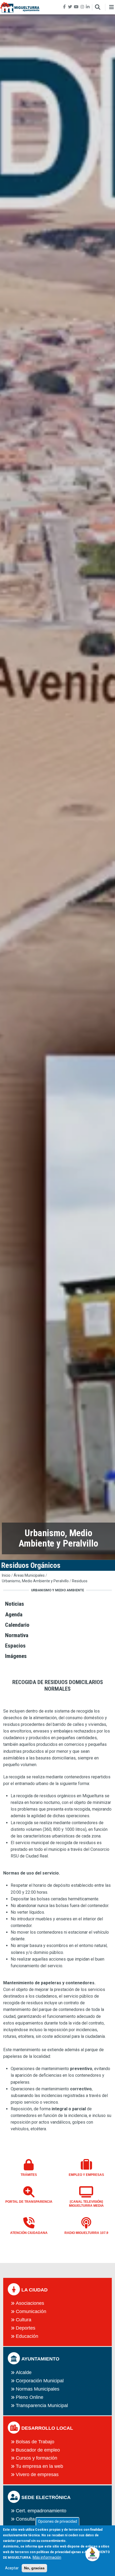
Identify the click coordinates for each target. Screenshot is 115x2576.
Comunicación (31, 2311)
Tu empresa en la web (39, 2466)
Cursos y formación (37, 2458)
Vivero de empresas (37, 2474)
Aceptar (12, 2568)
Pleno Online (30, 2397)
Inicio (6, 1575)
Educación (27, 2336)
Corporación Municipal (40, 2381)
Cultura (24, 2320)
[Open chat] (93, 2554)
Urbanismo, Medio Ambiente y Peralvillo (35, 1581)
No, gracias (34, 2568)
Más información (47, 2557)
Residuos (80, 1581)
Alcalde (24, 2372)
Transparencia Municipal (42, 2405)
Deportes (26, 2328)
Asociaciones (30, 2303)
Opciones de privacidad (57, 2521)
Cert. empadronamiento (41, 2511)
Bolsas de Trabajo (35, 2442)
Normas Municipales (38, 2389)
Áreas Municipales (29, 1575)
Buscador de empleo (38, 2450)
